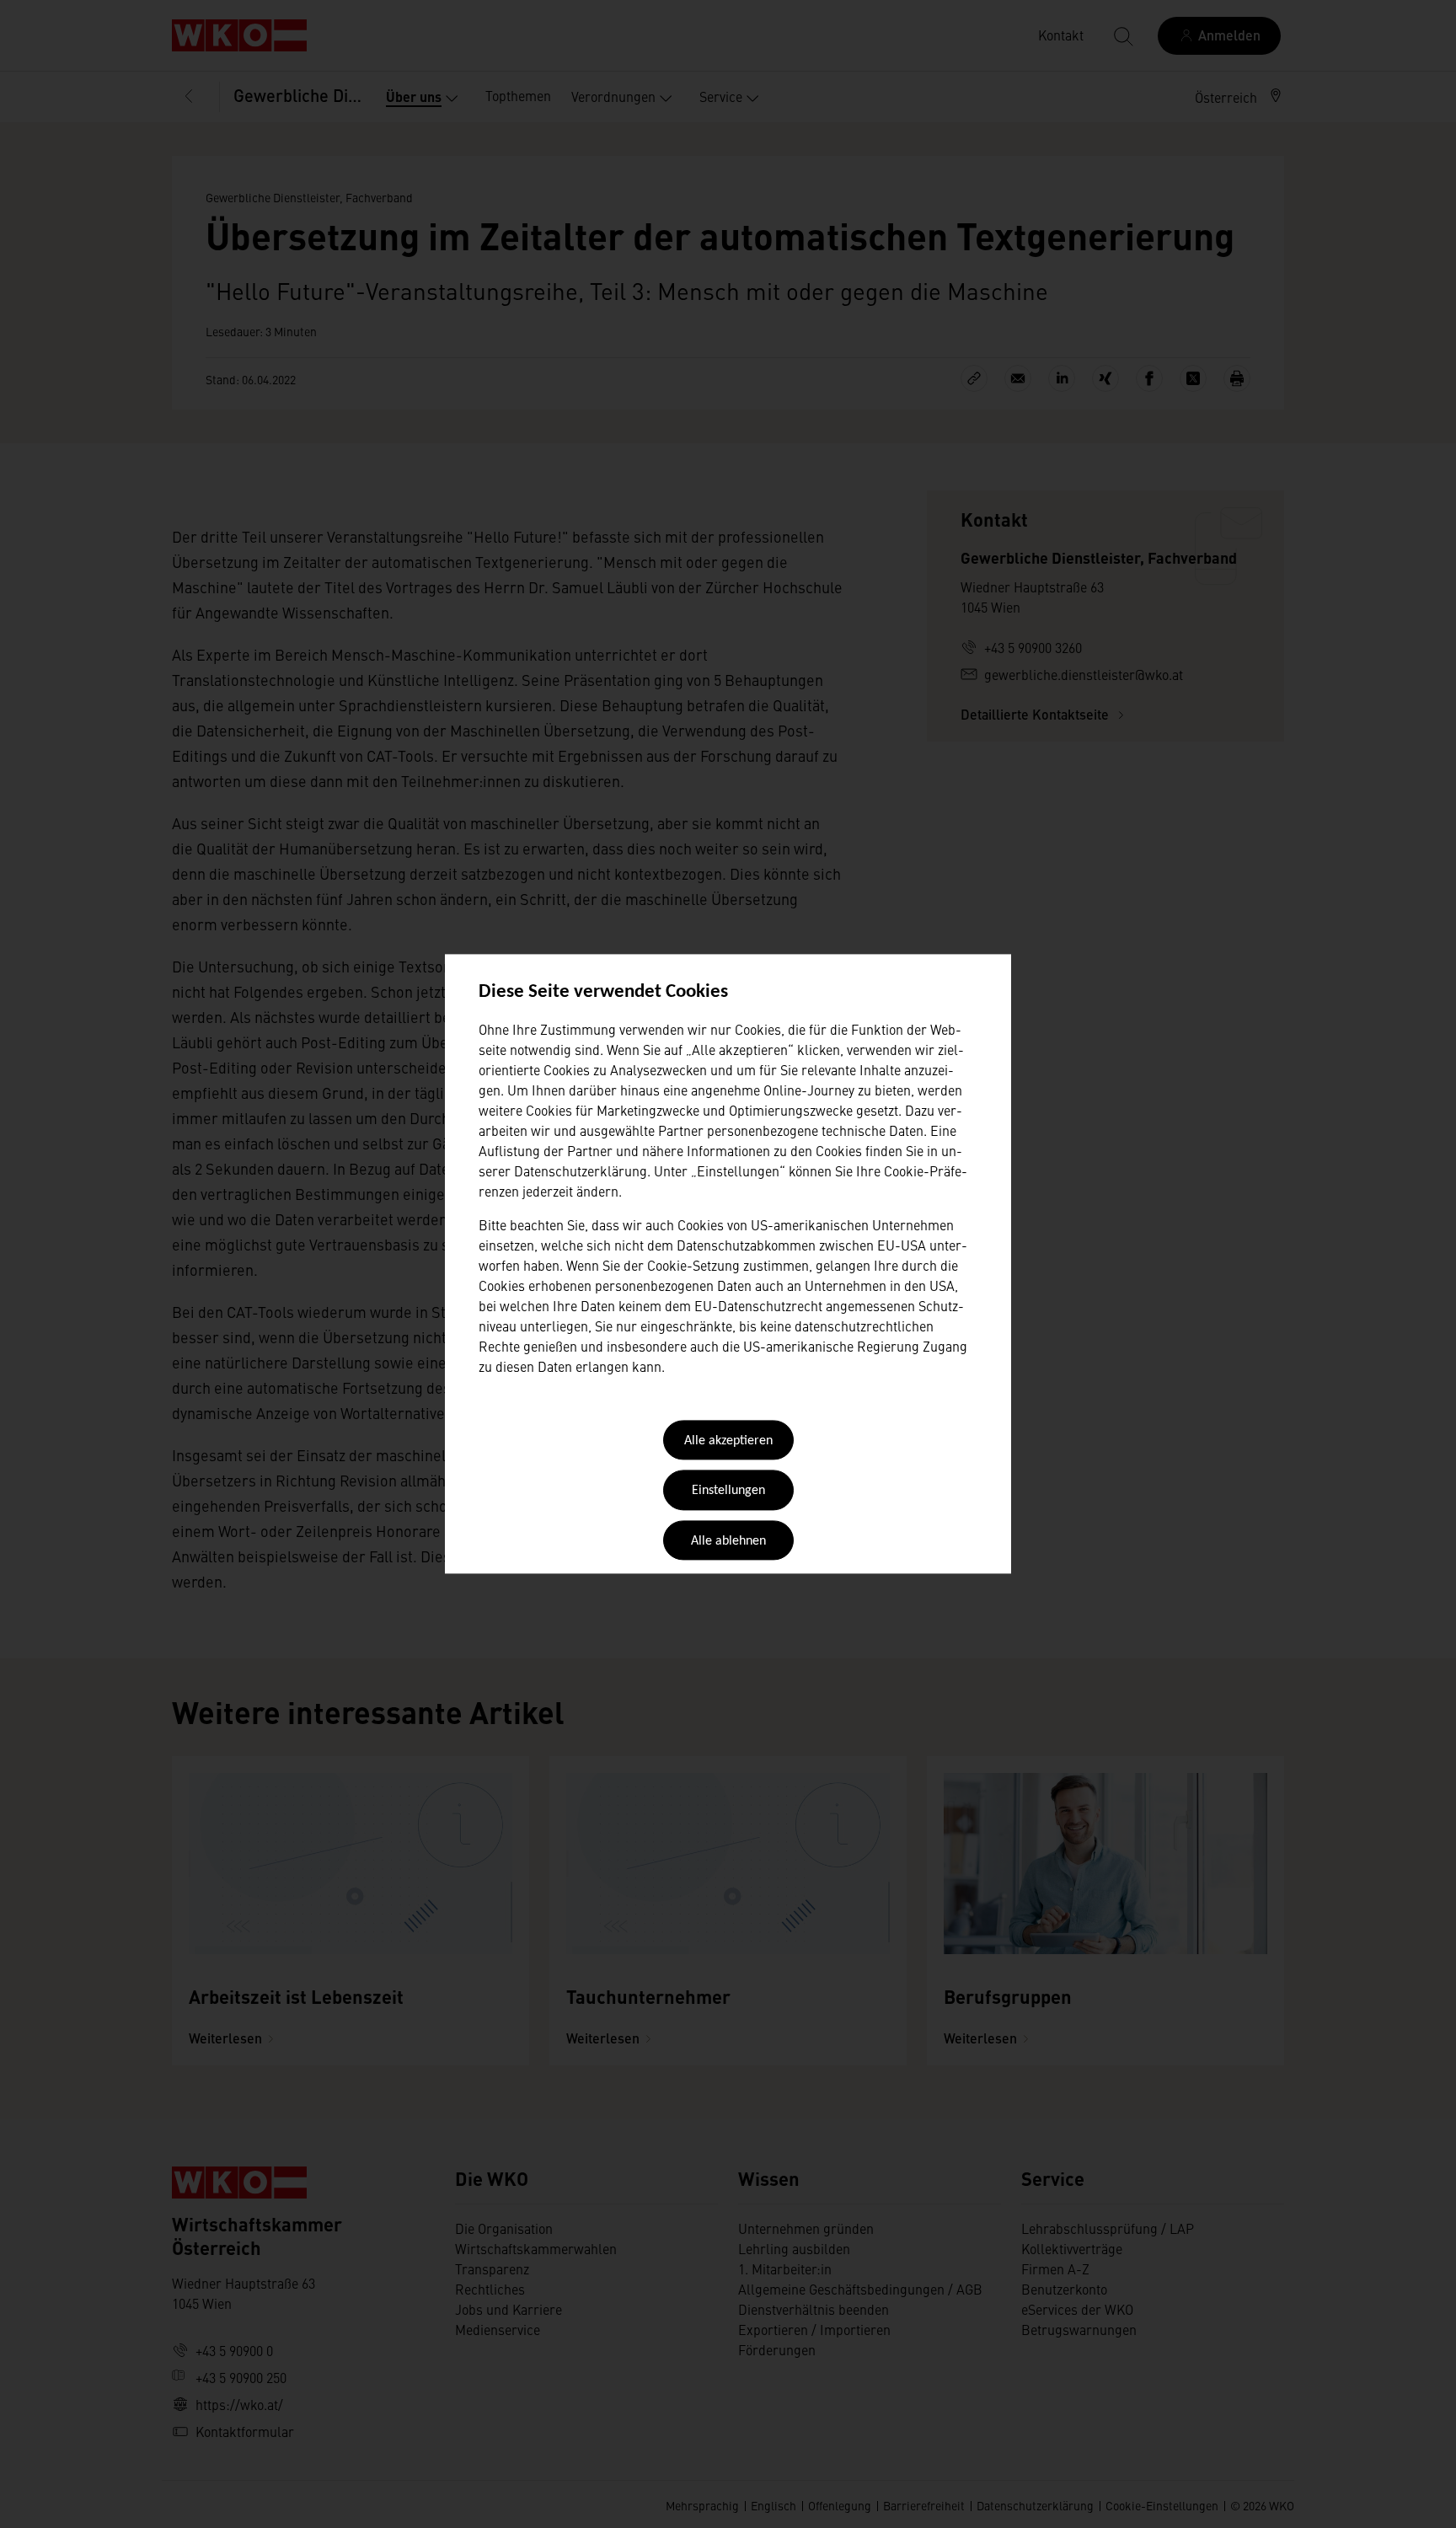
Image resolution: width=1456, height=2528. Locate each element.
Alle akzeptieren (728, 1441)
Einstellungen (728, 1492)
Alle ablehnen (728, 1541)
